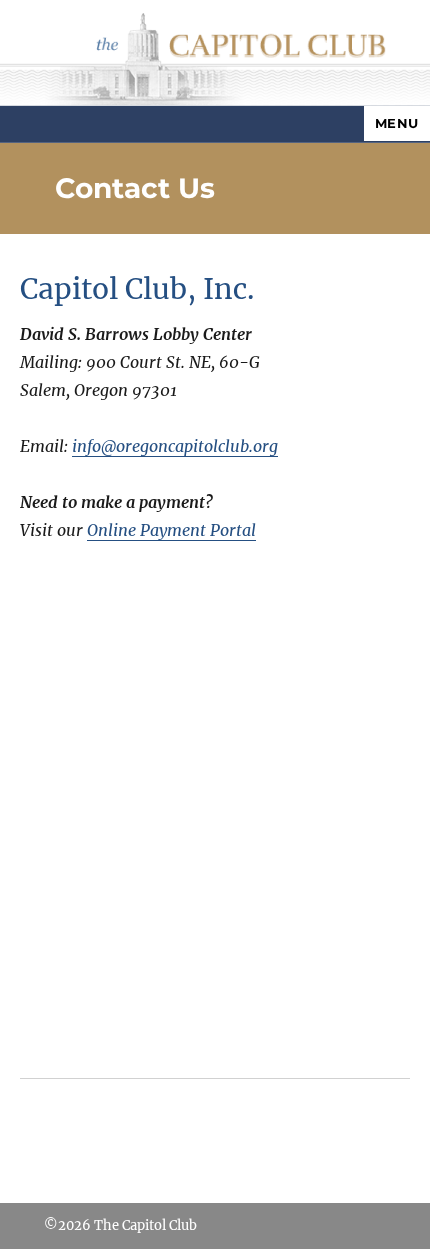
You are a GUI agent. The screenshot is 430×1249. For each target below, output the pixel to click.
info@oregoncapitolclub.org (175, 446)
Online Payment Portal (171, 530)
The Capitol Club (145, 1225)
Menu (397, 123)
